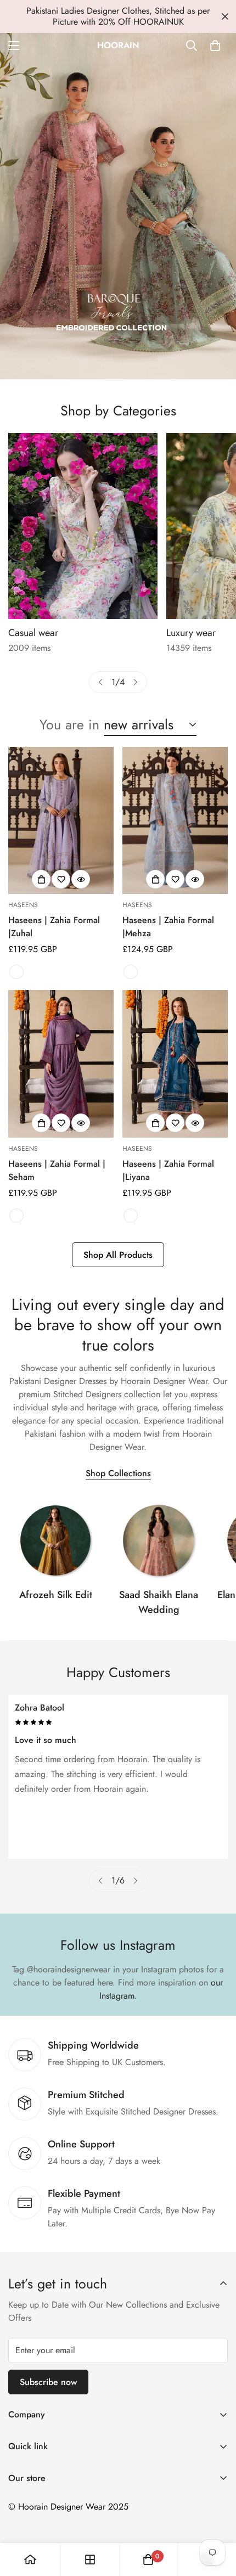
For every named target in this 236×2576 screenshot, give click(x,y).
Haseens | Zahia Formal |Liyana (168, 1170)
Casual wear (33, 633)
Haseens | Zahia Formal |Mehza (168, 927)
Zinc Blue (131, 1216)
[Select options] (41, 879)
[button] (215, 46)
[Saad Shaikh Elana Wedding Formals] (159, 1540)
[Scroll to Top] (216, 2518)
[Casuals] (83, 526)
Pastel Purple (16, 1216)
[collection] (55, 1540)
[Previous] (100, 682)
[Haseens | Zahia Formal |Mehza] (175, 821)
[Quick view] (81, 879)
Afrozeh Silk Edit (56, 1595)
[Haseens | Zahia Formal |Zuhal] (61, 821)
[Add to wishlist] (61, 879)
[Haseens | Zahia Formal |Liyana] (175, 1064)
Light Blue (131, 972)
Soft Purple (16, 972)
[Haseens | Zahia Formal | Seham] (61, 1064)
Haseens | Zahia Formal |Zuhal (54, 927)
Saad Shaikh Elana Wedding (159, 1602)
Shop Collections (118, 1473)
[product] (30, 2560)
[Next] (136, 682)
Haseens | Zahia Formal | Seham (57, 1170)
